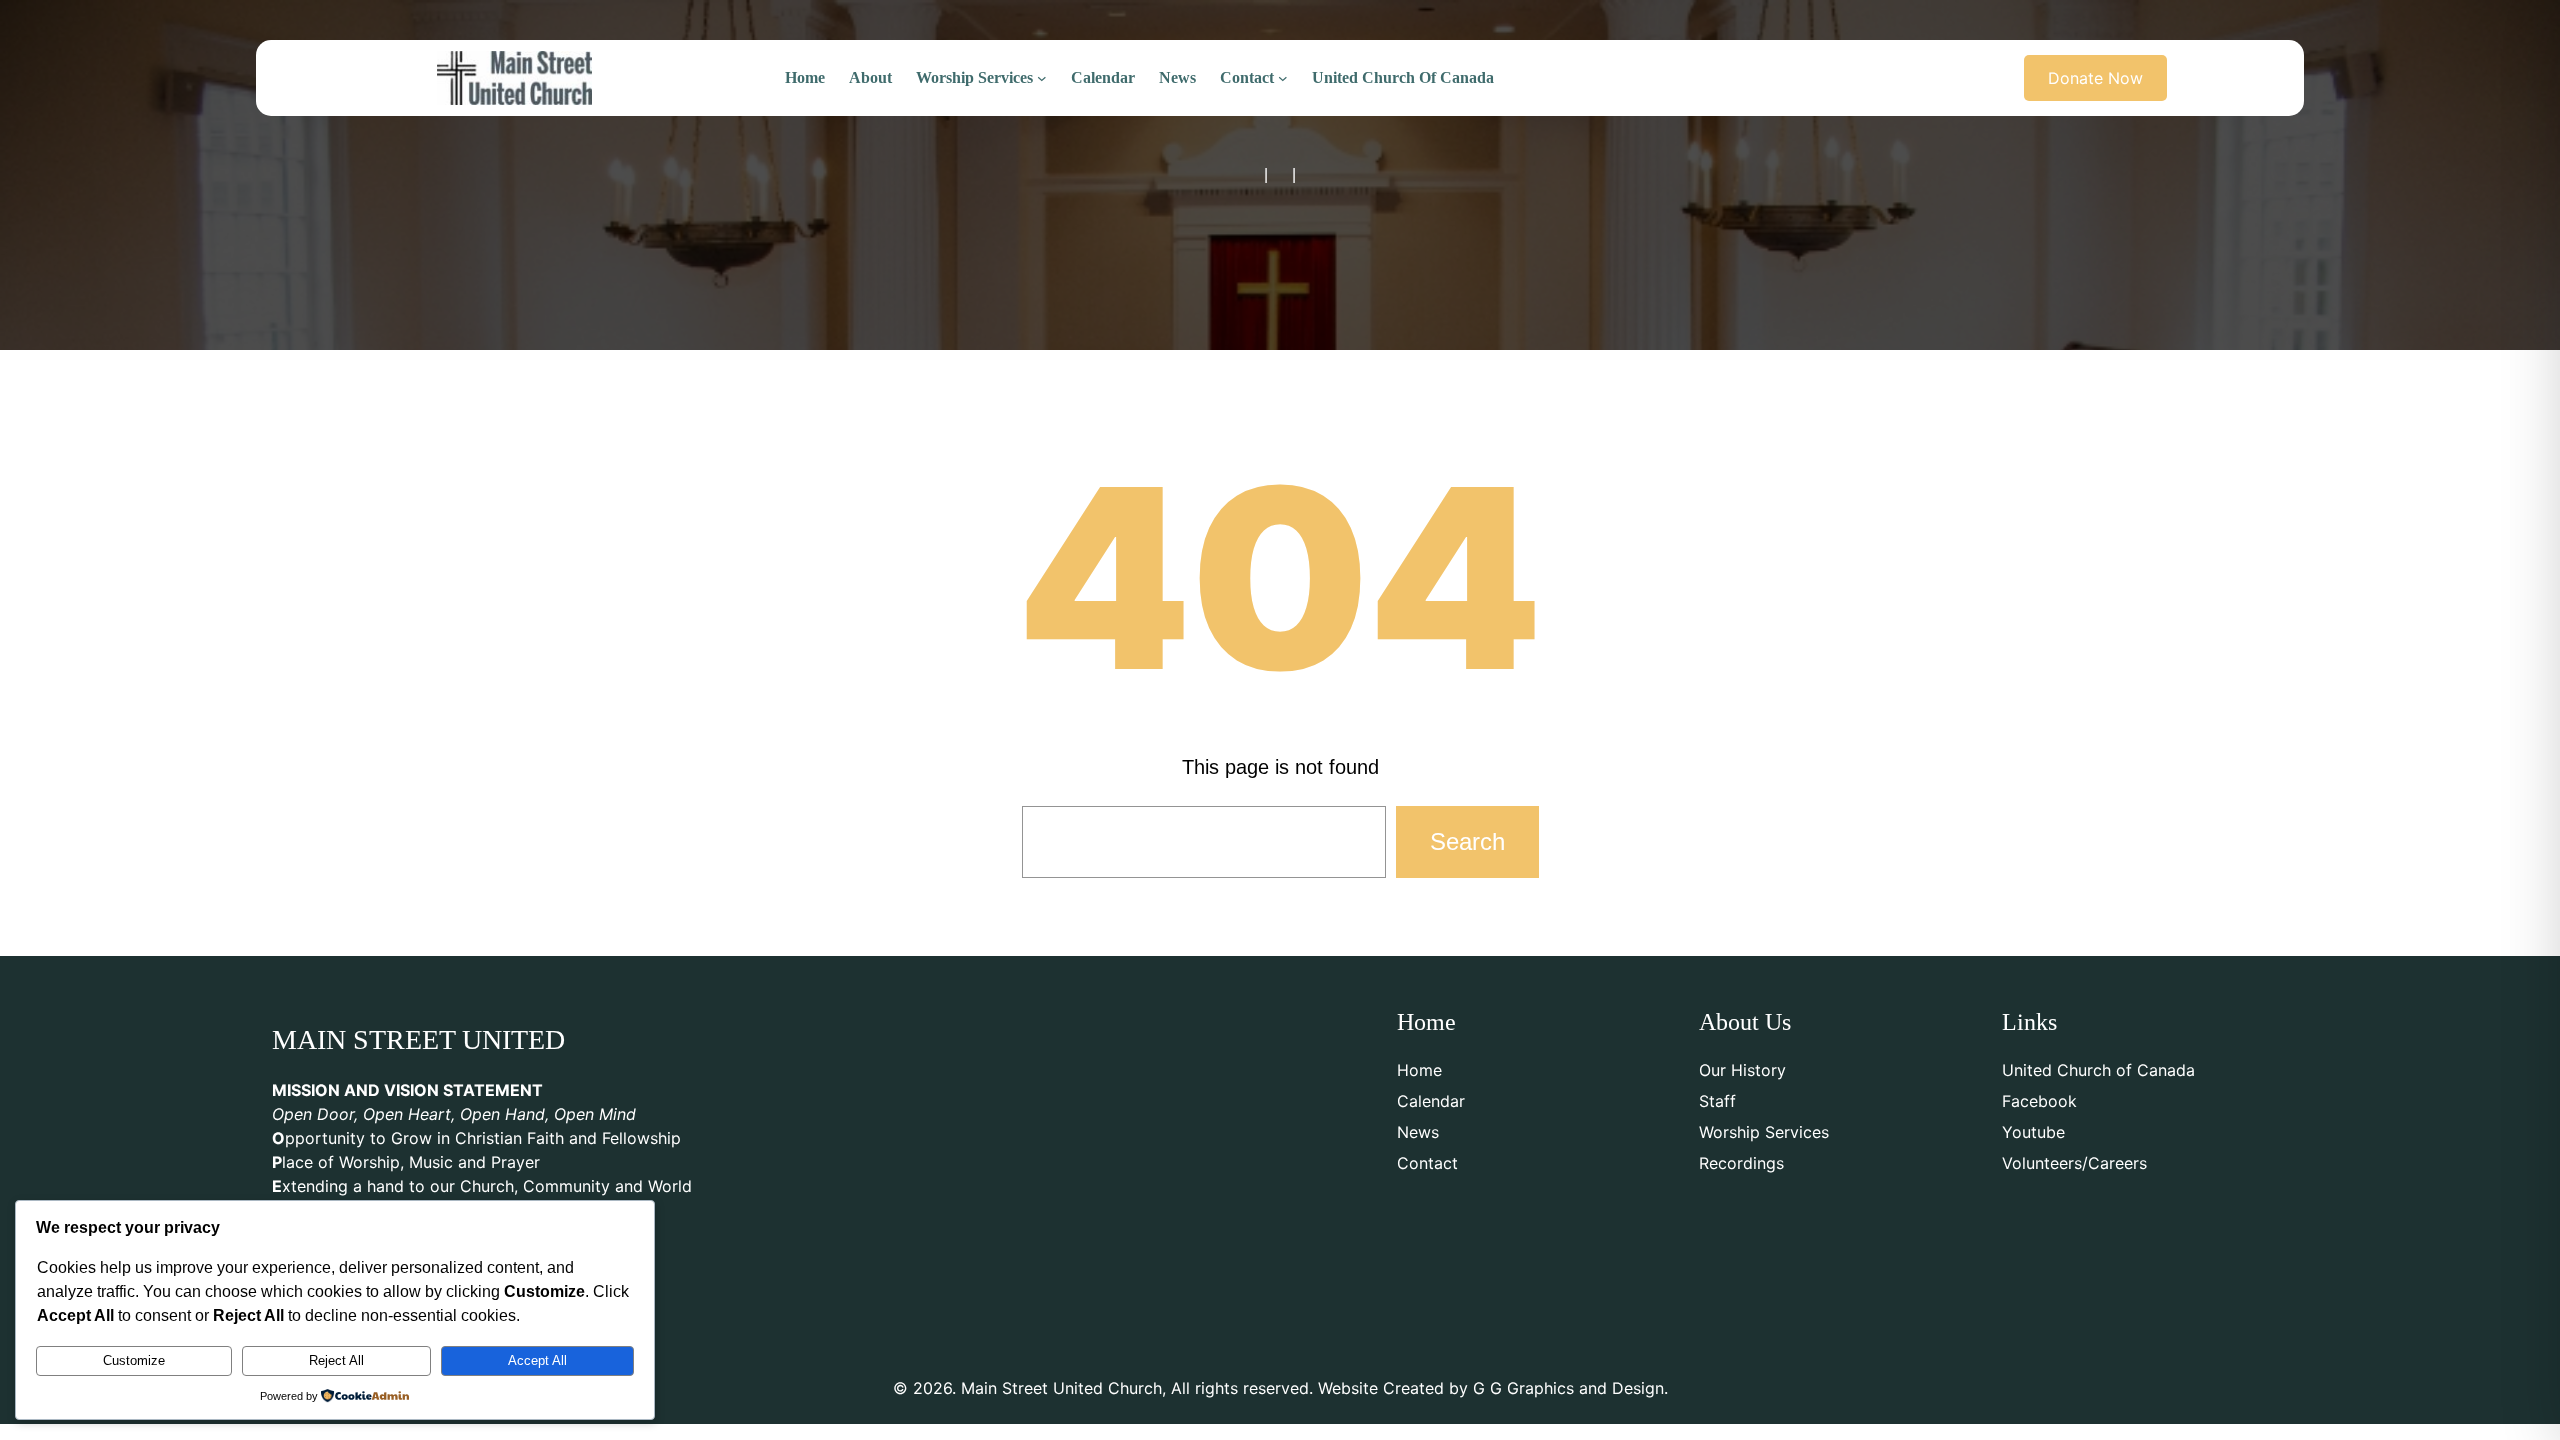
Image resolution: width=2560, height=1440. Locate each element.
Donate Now (2095, 78)
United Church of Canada (2098, 1070)
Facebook (2039, 1101)
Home (1419, 1070)
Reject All (336, 1360)
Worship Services (1764, 1132)
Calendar (1431, 1101)
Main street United (418, 1039)
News (1418, 1132)
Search (1467, 841)
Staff (1717, 1101)
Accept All (537, 1360)
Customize (134, 1360)
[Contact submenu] (1283, 78)
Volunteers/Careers (2074, 1163)
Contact (1427, 1163)
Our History (1742, 1070)
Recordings (1741, 1163)
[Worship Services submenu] (1042, 78)
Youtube (2033, 1132)
